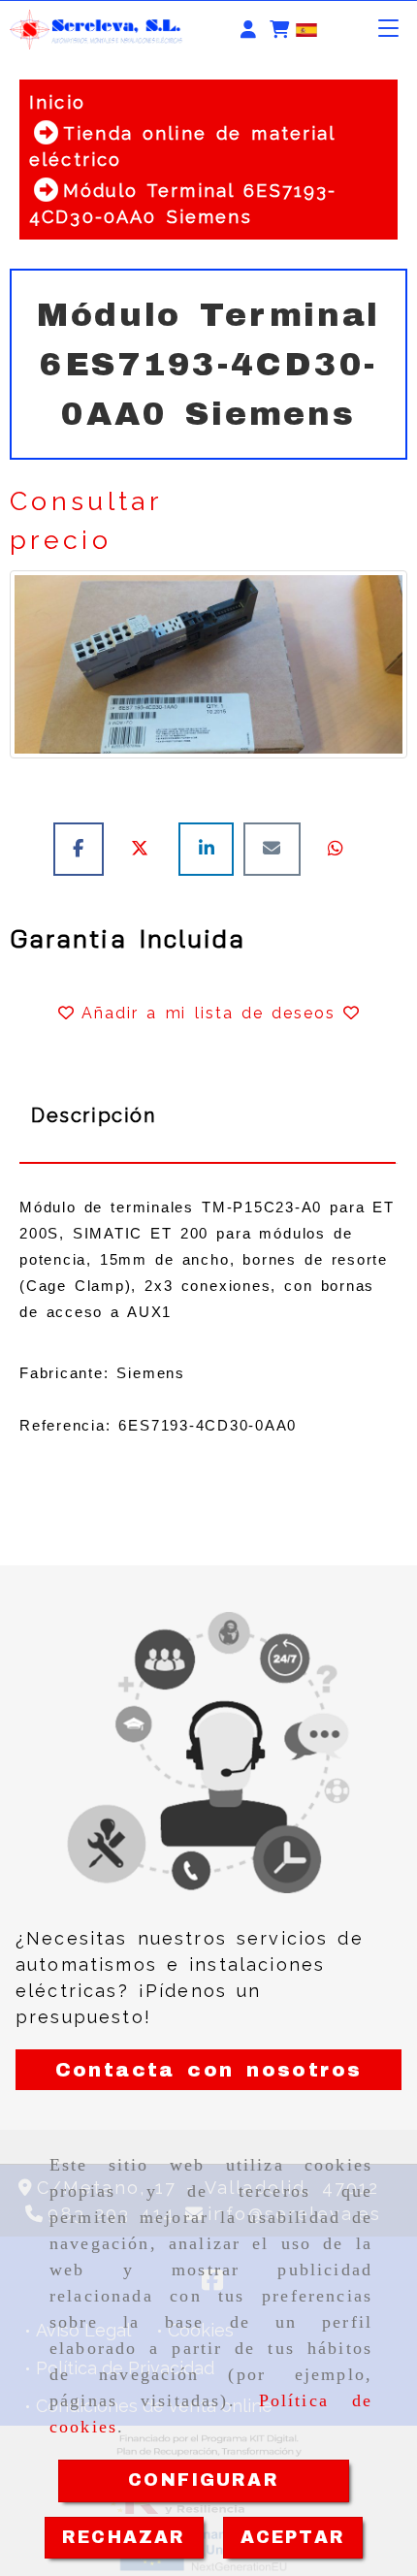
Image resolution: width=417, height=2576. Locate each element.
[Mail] (277, 848)
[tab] (208, 1115)
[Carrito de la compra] (279, 30)
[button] (248, 30)
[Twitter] (146, 848)
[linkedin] (211, 848)
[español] (306, 29)
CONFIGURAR (204, 2480)
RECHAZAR (124, 2537)
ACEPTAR (293, 2537)
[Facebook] (83, 848)
